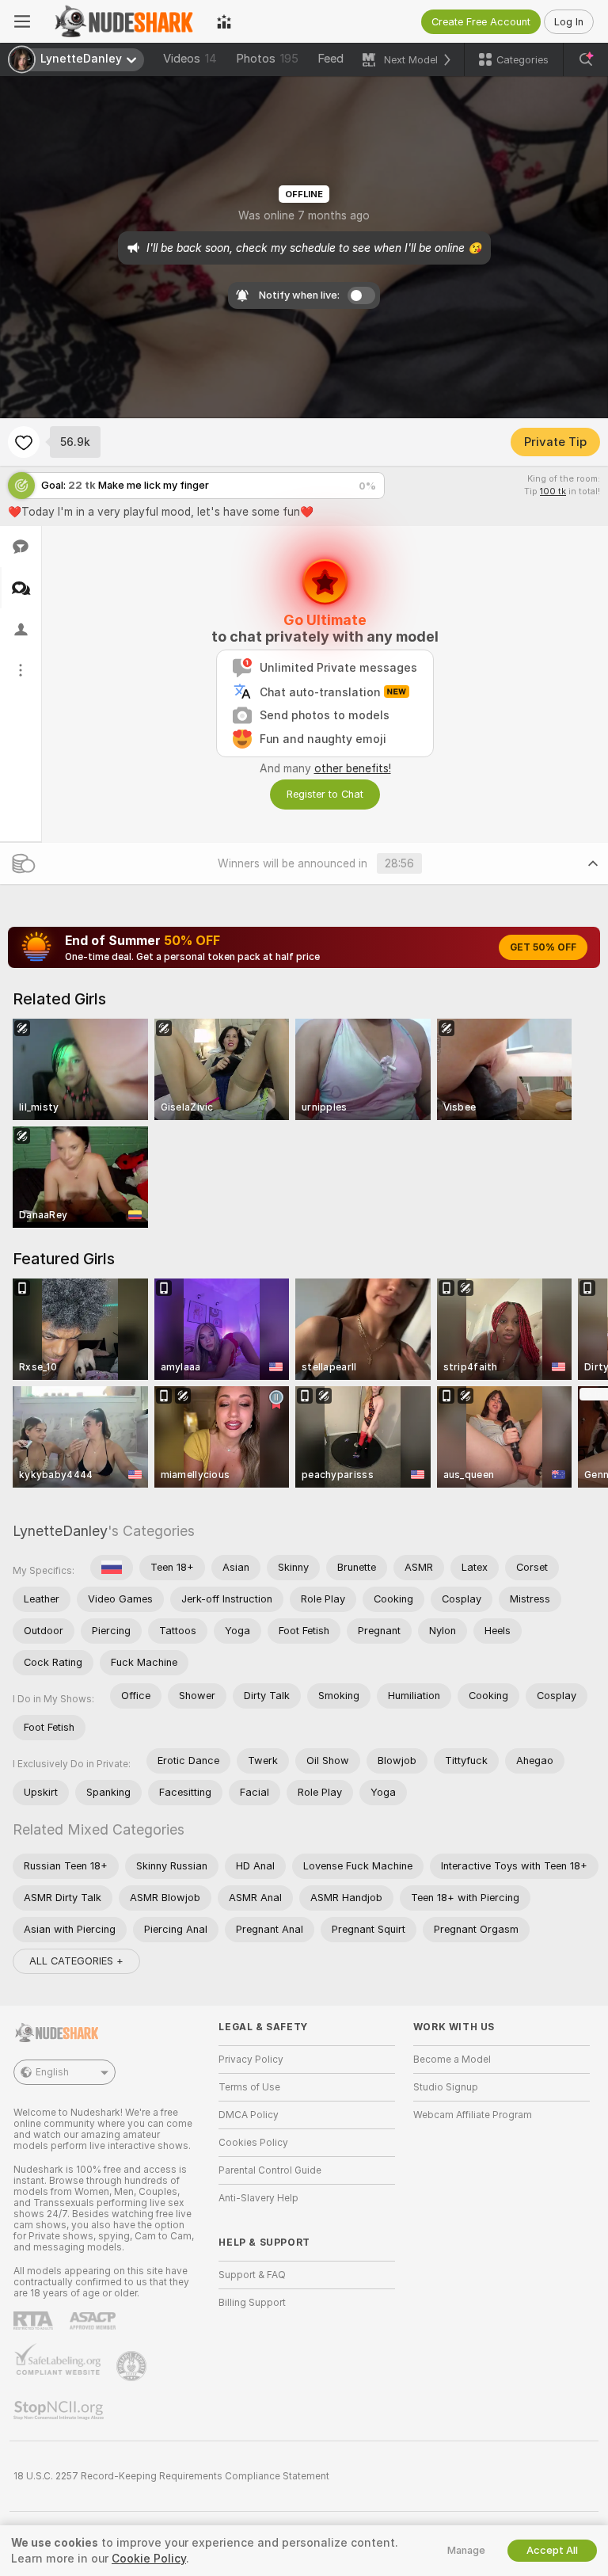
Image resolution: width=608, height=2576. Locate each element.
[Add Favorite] (24, 442)
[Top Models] (224, 21)
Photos (267, 59)
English (52, 2072)
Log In (569, 22)
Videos (190, 59)
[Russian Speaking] (112, 1568)
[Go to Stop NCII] (60, 2410)
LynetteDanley (60, 1531)
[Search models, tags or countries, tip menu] (586, 59)
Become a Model (452, 2060)
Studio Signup (446, 2087)
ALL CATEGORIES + (76, 1961)
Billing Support (252, 2303)
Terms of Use (249, 2087)
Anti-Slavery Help (258, 2198)
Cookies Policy (253, 2143)
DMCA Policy (249, 2115)
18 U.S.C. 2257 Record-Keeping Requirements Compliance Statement (171, 2476)
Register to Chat (325, 794)
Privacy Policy (251, 2060)
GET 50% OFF (543, 947)
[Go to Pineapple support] (133, 2366)
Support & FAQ (252, 2275)
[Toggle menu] (22, 21)
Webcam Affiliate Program (473, 2115)
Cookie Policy (149, 2559)
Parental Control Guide (270, 2170)
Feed (331, 59)
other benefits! (353, 768)
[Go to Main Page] (123, 21)
